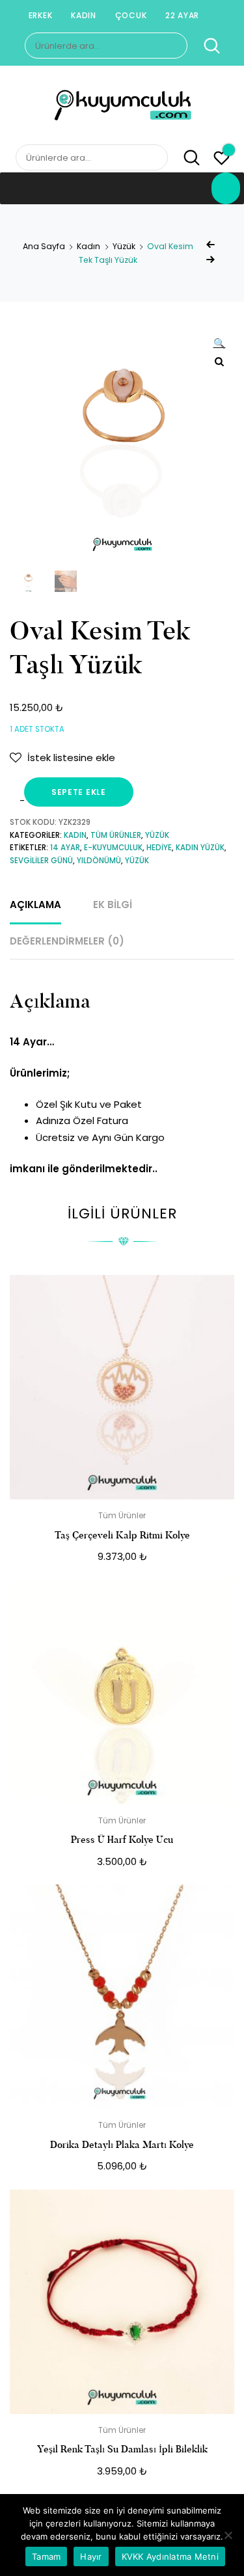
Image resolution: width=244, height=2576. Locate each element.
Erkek (41, 15)
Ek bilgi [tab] (113, 905)
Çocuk (131, 15)
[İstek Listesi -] (222, 160)
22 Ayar (182, 15)
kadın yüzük (200, 848)
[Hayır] (228, 2535)
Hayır (91, 2556)
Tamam (46, 2556)
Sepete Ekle (79, 792)
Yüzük (124, 246)
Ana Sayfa (44, 246)
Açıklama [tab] (35, 905)
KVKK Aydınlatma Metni (170, 2556)
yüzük (137, 861)
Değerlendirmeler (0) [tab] (67, 941)
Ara (205, 46)
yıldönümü (99, 861)
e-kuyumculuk (113, 848)
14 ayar (65, 848)
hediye (159, 848)
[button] (219, 345)
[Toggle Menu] (226, 188)
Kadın (84, 15)
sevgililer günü (41, 861)
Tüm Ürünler (116, 835)
